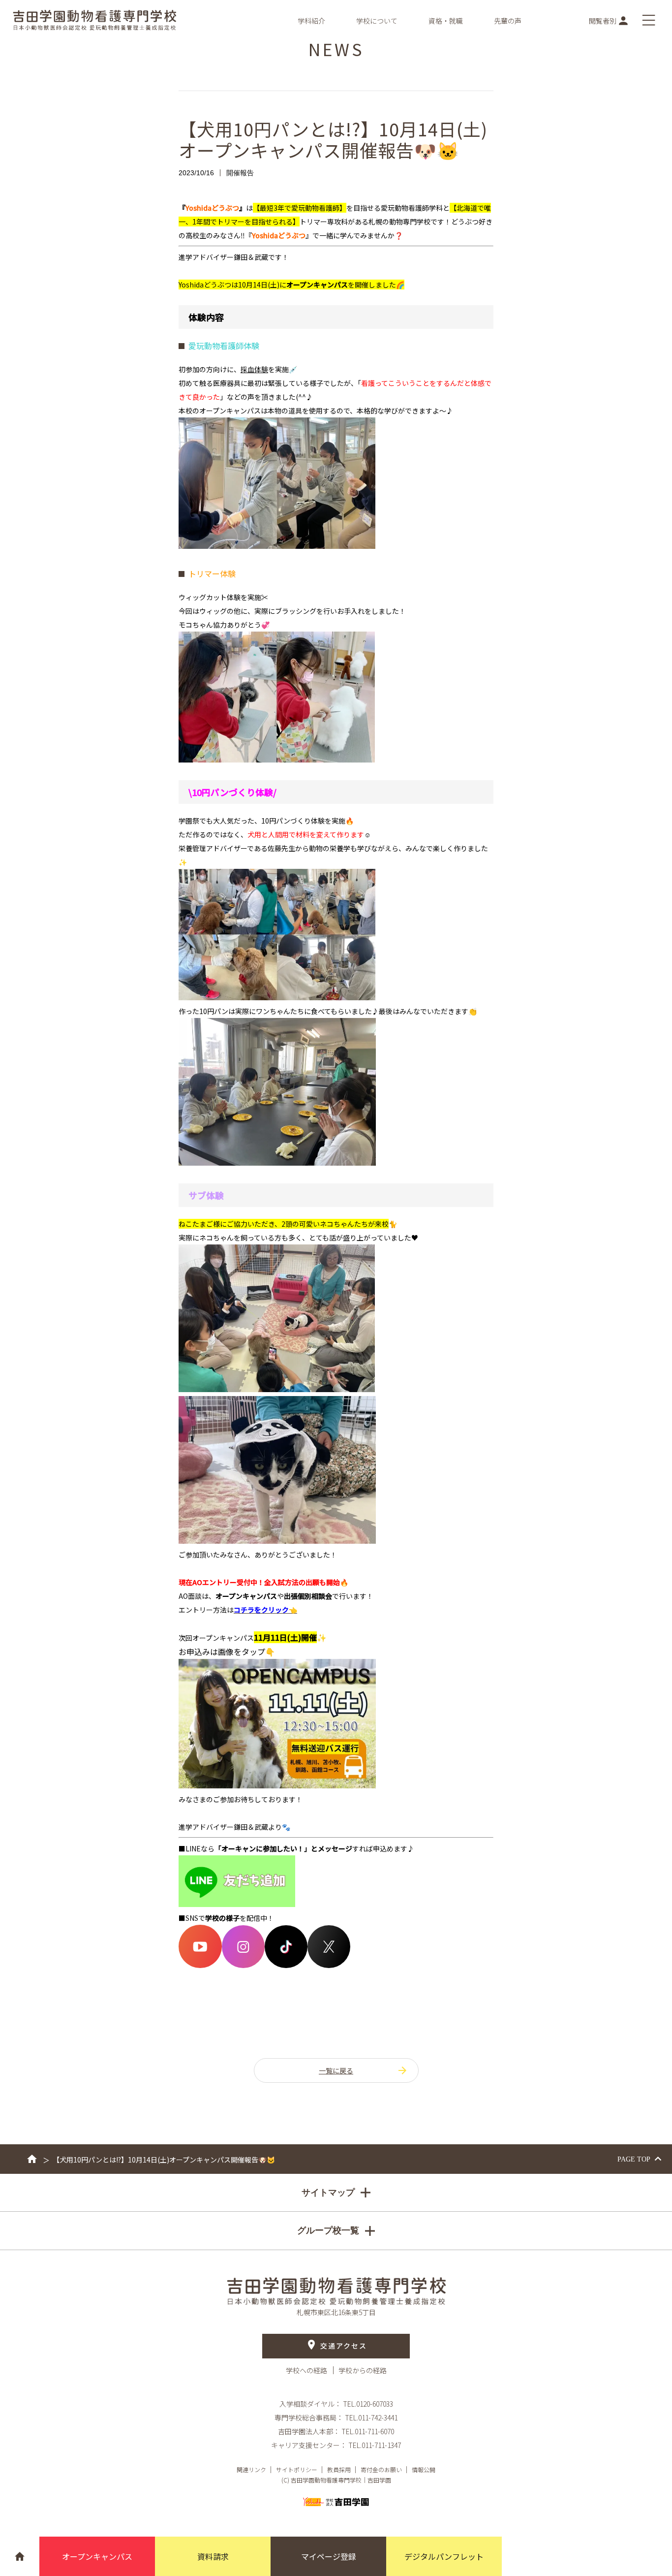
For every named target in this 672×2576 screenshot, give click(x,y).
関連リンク (251, 2469)
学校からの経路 (363, 2370)
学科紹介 (311, 21)
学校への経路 (307, 2370)
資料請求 (213, 2556)
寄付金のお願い (381, 2469)
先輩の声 (508, 21)
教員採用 (339, 2469)
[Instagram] (243, 1965)
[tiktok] (286, 1965)
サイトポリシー (297, 2469)
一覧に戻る (336, 2070)
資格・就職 (446, 21)
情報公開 (424, 2469)
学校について (377, 21)
